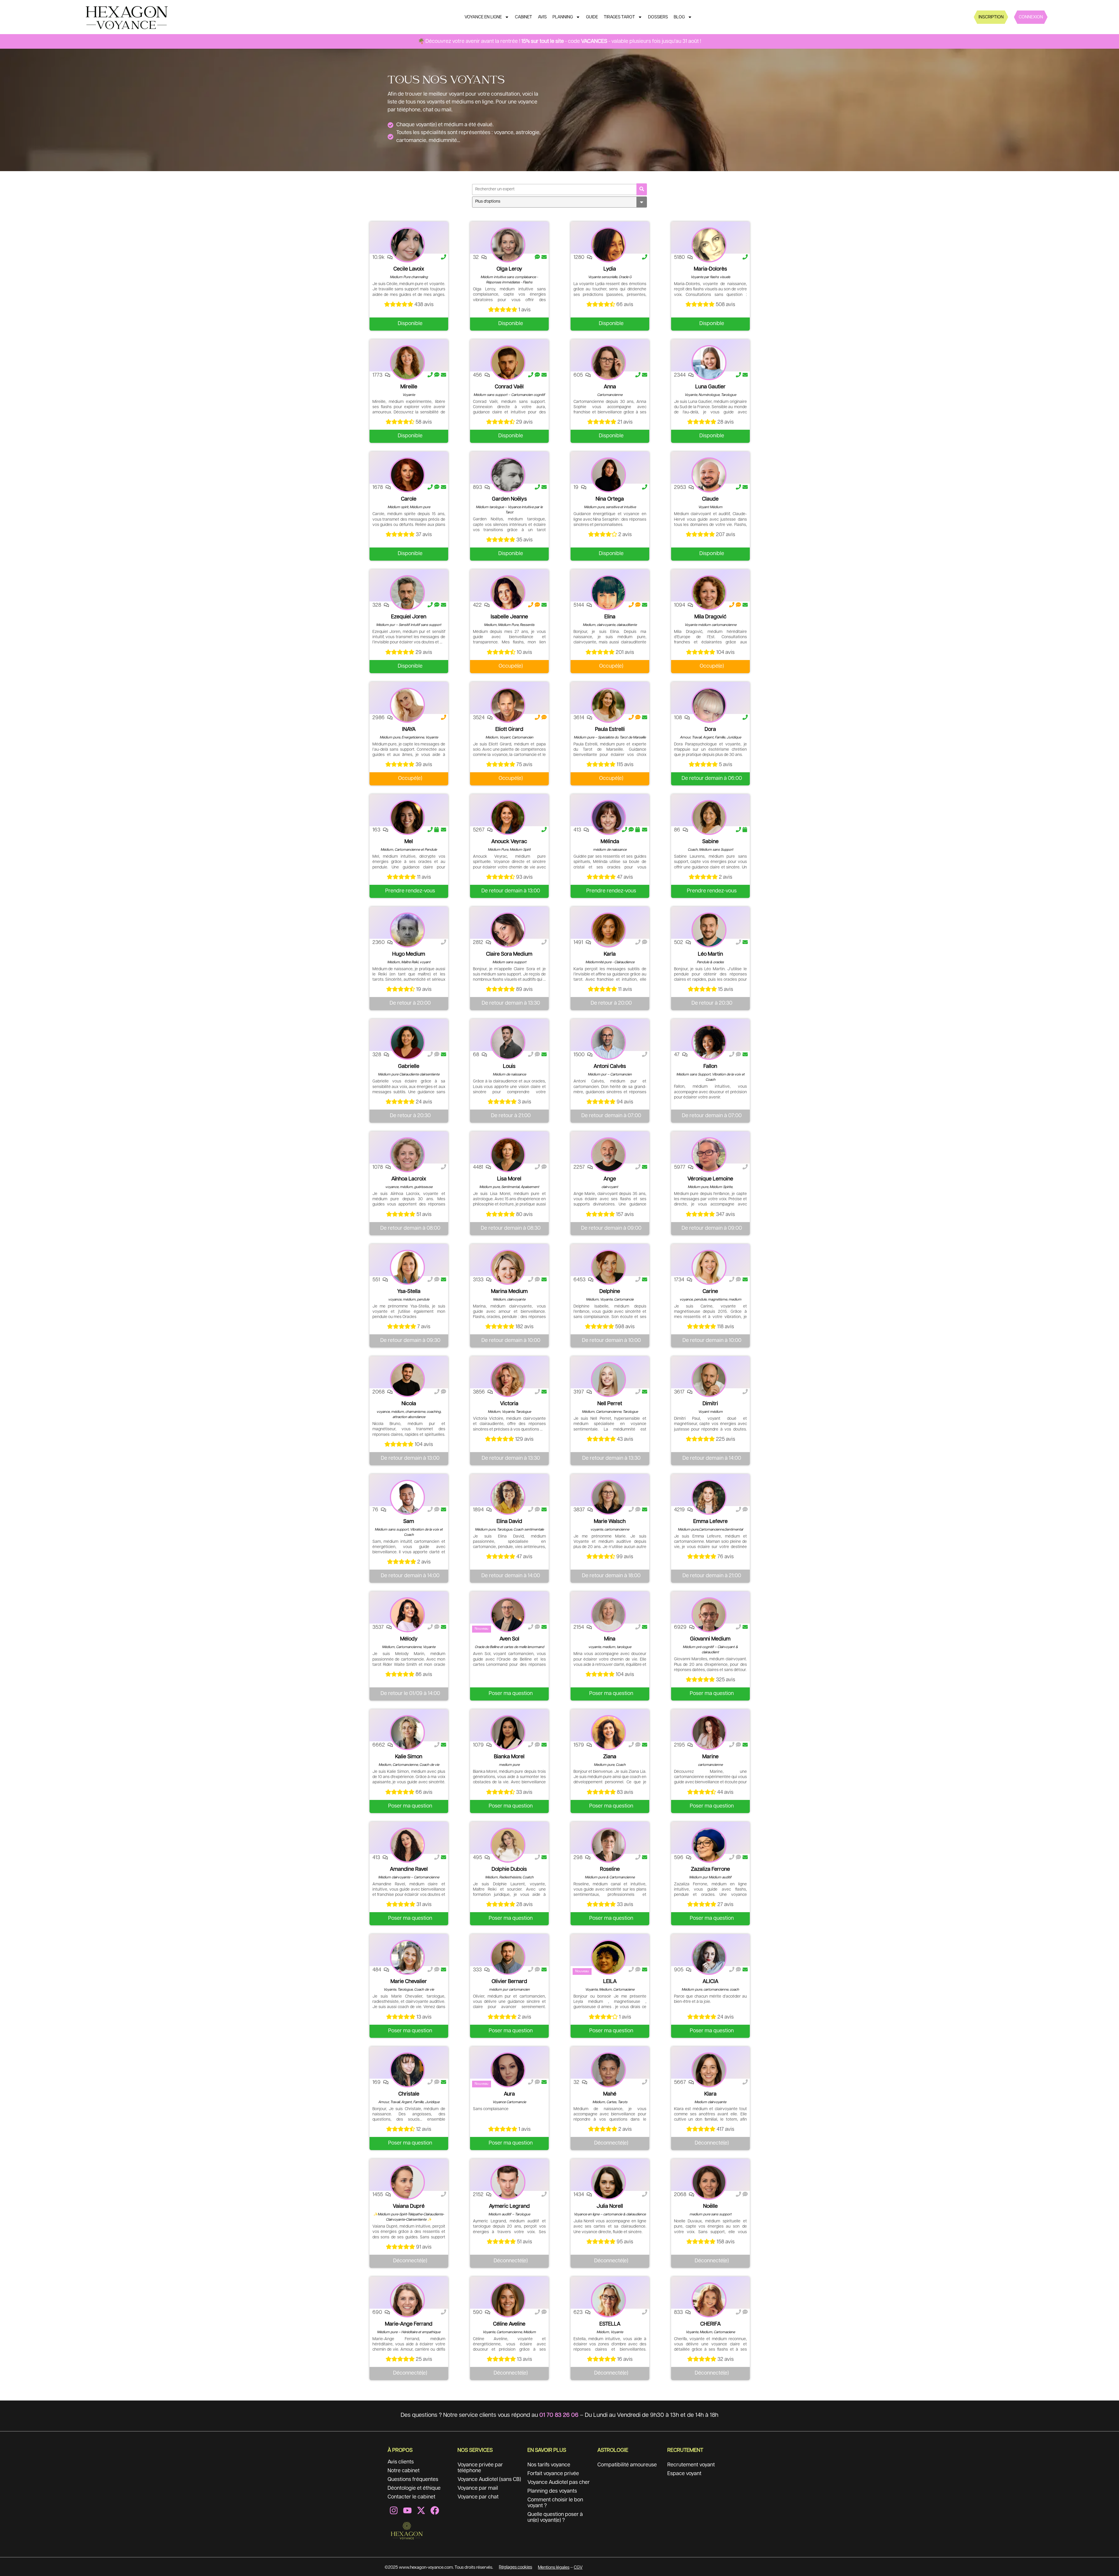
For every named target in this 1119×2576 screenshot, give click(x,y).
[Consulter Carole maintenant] (407, 475)
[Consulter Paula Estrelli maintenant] (608, 705)
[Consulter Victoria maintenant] (508, 1380)
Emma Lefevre (710, 1522)
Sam (409, 1522)
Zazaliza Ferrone (710, 1869)
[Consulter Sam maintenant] (407, 1497)
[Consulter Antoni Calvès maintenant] (608, 1042)
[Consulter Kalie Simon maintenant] (407, 1733)
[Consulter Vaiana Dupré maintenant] (407, 2182)
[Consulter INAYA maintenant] (407, 705)
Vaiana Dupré (409, 2206)
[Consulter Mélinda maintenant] (608, 817)
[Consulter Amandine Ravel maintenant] (407, 1845)
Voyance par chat (478, 2497)
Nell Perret (610, 1404)
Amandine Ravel (409, 1869)
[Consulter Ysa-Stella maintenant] (407, 1267)
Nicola (409, 1404)
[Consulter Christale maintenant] (407, 2070)
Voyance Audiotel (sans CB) (489, 2480)
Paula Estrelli (610, 729)
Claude (710, 499)
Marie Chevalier (409, 1982)
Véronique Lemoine (710, 1179)
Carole (409, 499)
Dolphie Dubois (509, 1869)
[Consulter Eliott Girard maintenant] (508, 705)
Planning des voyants (552, 2491)
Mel (409, 842)
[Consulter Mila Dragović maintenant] (709, 593)
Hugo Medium (409, 954)
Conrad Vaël (509, 387)
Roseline (610, 1869)
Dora (710, 729)
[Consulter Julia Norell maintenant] (608, 2182)
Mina (610, 1639)
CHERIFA (710, 2324)
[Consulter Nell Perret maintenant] (608, 1380)
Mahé (610, 2094)
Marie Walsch (610, 1522)
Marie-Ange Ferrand (409, 2324)
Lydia (610, 269)
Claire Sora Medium (509, 954)
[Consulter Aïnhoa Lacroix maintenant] (407, 1155)
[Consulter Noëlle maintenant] (709, 2182)
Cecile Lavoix (409, 269)
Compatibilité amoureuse (627, 2465)
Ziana (610, 1757)
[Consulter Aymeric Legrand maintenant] (508, 2182)
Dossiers (658, 17)
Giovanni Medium (710, 1639)
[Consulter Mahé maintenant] (608, 2070)
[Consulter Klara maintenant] (709, 2070)
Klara (710, 2094)
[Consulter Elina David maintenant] (508, 1497)
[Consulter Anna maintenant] (608, 363)
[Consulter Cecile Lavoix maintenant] (407, 245)
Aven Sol (509, 1639)
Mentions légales (554, 2567)
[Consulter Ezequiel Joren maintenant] (407, 593)
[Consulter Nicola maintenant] (407, 1380)
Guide (592, 17)
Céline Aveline (509, 2324)
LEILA (610, 1982)
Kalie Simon (409, 1757)
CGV (578, 2567)
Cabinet (524, 17)
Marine (710, 1757)
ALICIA (710, 1982)
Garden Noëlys (509, 499)
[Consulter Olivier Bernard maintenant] (508, 1957)
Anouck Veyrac (509, 842)
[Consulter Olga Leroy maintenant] (508, 245)
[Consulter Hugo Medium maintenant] (407, 930)
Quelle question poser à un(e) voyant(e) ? (555, 2517)
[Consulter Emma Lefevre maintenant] (709, 1497)
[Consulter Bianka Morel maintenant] (508, 1733)
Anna (610, 387)
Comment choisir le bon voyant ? (555, 2503)
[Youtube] (407, 2510)
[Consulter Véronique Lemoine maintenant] (709, 1155)
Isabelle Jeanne (509, 617)
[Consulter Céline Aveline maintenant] (508, 2300)
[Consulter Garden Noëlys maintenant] (508, 475)
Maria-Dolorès (710, 269)
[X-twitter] (421, 2510)
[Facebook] (435, 2510)
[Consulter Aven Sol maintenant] (508, 1615)
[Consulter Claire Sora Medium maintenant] (508, 930)
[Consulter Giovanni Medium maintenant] (709, 1615)
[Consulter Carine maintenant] (709, 1267)
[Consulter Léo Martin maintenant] (709, 930)
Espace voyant (684, 2474)
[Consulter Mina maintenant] (608, 1615)
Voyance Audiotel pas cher (559, 2482)
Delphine (610, 1291)
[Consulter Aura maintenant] (508, 2070)
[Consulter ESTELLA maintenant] (608, 2300)
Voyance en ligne (483, 17)
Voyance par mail (478, 2488)
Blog (679, 17)
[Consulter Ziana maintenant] (608, 1733)
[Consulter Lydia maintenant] (608, 245)
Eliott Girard (509, 729)
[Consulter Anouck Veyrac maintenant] (508, 817)
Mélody (409, 1639)
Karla (610, 954)
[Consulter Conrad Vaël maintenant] (508, 363)
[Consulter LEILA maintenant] (608, 1957)
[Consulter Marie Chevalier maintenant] (407, 1957)
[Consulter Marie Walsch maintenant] (608, 1497)
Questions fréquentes (413, 2480)
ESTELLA (610, 2324)
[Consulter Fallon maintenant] (709, 1042)
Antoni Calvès (610, 1066)
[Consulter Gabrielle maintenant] (407, 1042)
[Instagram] (394, 2510)
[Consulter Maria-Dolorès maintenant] (709, 245)
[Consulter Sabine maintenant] (709, 817)
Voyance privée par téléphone (480, 2468)
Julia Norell (610, 2206)
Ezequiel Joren (409, 617)
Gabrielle (409, 1066)
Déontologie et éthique (414, 2488)
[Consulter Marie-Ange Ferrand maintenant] (407, 2300)
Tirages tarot (619, 17)
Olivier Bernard (509, 1982)
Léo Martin (710, 954)
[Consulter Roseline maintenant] (608, 1845)
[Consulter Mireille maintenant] (407, 363)
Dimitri (710, 1404)
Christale (409, 2094)
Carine (710, 1291)
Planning (563, 17)
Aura (509, 2094)
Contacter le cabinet (411, 2497)
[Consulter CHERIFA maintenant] (709, 2300)
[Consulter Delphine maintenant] (608, 1267)
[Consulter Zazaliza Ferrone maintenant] (709, 1845)
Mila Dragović (710, 617)
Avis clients (401, 2462)
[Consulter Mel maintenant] (407, 817)
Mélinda (610, 842)
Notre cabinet (404, 2471)
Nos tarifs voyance (549, 2465)
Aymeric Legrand (509, 2206)
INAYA (409, 729)
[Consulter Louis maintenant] (508, 1042)
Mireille (409, 387)
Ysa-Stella (409, 1291)
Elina (610, 617)
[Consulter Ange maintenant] (608, 1155)
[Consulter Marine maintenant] (709, 1733)
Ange (610, 1179)
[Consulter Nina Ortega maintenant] (608, 475)
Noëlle (710, 2206)
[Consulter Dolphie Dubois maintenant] (508, 1845)
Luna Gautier (710, 387)
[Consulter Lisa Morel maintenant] (508, 1155)
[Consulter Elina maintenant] (608, 593)
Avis (542, 17)
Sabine (710, 842)
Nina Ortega (610, 499)
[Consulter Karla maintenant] (608, 930)
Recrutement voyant (691, 2465)
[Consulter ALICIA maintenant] (709, 1957)
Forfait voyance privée (553, 2474)
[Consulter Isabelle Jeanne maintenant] (508, 593)
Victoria (509, 1404)
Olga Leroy (509, 269)
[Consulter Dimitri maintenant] (709, 1380)
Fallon (710, 1066)
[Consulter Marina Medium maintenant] (508, 1267)
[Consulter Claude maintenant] (709, 475)
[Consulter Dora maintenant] (709, 705)
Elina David (509, 1522)
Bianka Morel (509, 1757)
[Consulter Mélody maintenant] (407, 1615)
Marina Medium (509, 1291)
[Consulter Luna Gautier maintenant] (709, 363)
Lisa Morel (509, 1179)
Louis (509, 1066)
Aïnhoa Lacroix (409, 1179)
